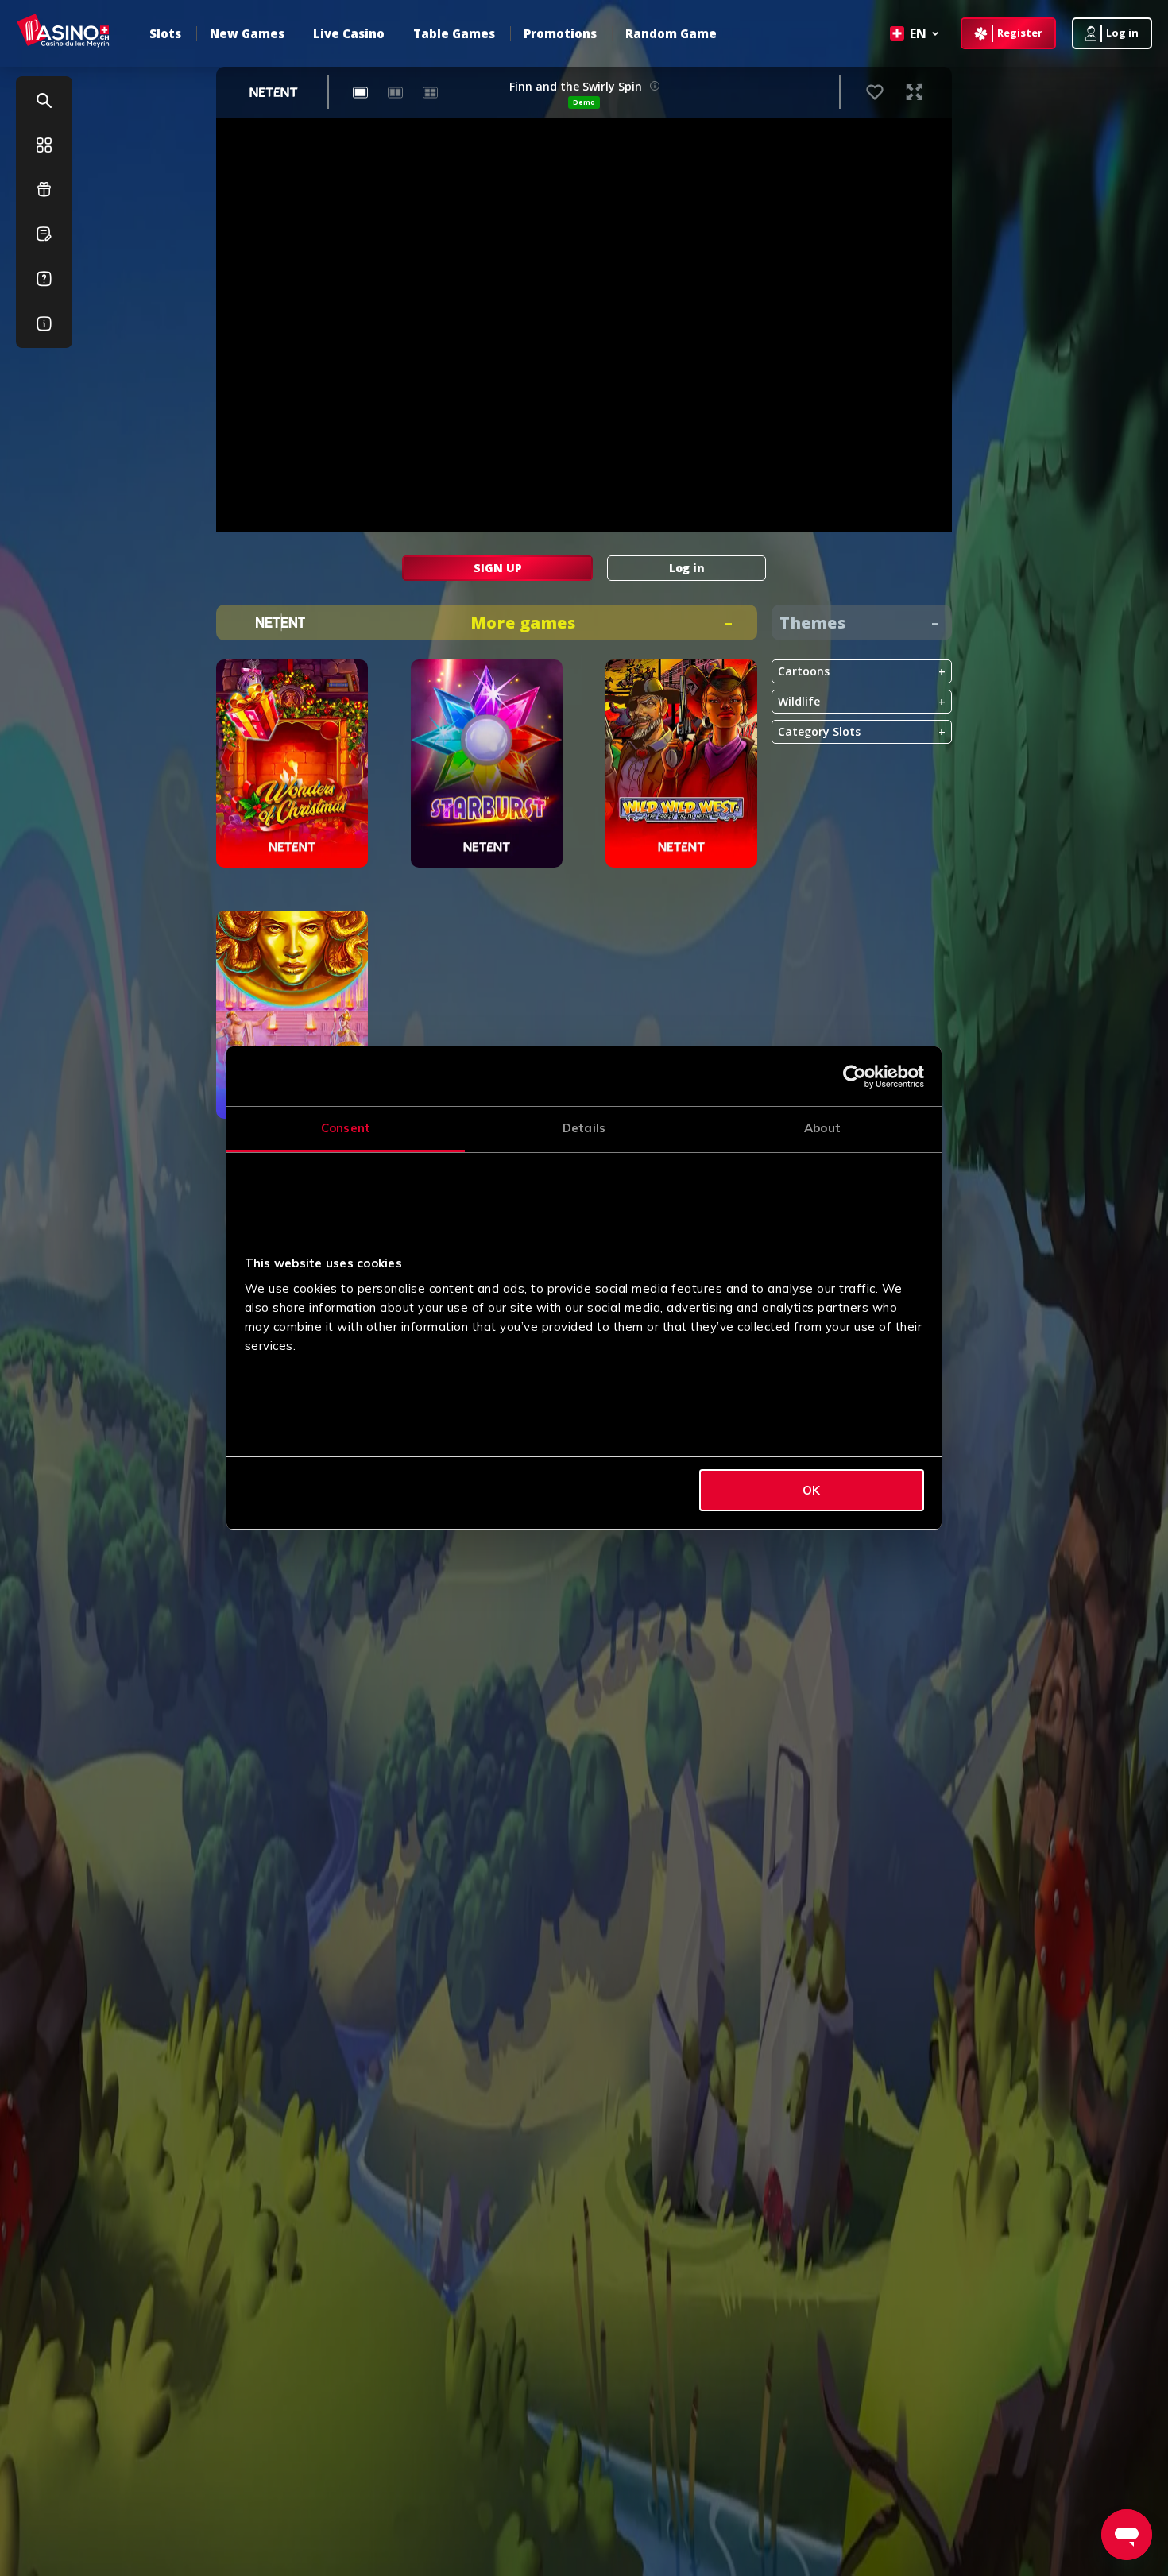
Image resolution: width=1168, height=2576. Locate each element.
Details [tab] (584, 1128)
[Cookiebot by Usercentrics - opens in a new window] (855, 1077)
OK (811, 1490)
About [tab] (822, 1128)
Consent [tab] (346, 1128)
